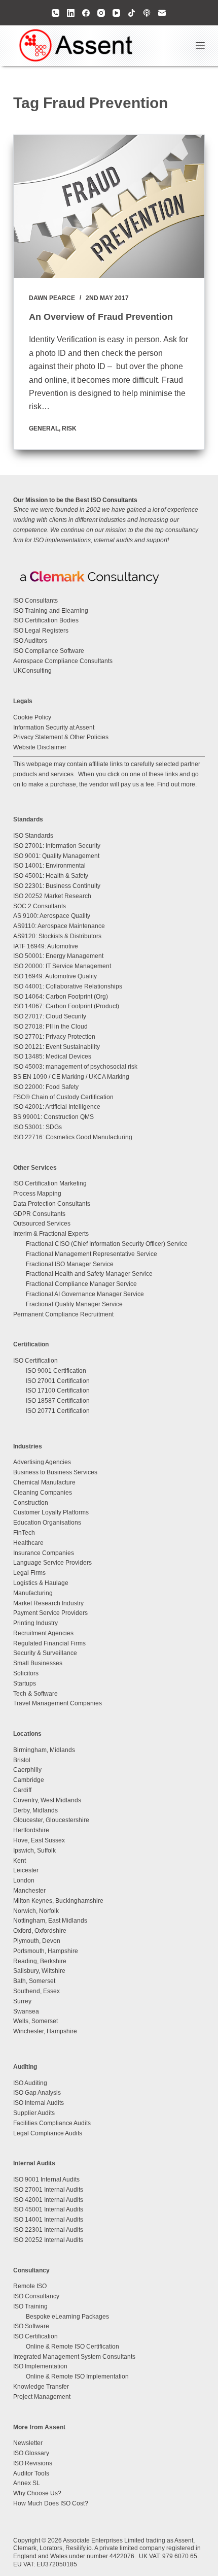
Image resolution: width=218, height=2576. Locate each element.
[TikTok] (132, 13)
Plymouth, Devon (37, 1941)
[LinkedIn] (71, 13)
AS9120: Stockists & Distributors (57, 936)
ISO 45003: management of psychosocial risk (75, 1067)
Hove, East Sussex (39, 1840)
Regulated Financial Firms (49, 1643)
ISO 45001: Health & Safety (51, 876)
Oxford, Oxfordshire (40, 1931)
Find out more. (177, 784)
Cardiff (22, 1790)
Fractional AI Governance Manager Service (85, 1294)
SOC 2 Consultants (40, 906)
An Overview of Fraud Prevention (101, 317)
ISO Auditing (30, 2083)
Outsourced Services (42, 1224)
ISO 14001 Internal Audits (48, 2220)
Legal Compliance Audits (48, 2133)
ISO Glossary (31, 2453)
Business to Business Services (55, 1472)
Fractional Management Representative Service (92, 1254)
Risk (69, 428)
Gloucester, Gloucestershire (51, 1820)
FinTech (24, 1533)
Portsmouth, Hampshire (46, 1951)
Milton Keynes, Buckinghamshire (58, 1901)
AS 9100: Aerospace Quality (52, 916)
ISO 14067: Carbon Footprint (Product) (66, 1006)
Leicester (26, 1870)
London (24, 1880)
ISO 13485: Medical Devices (52, 1056)
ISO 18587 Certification (58, 1401)
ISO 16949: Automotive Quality (55, 976)
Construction (31, 1503)
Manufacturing (33, 1593)
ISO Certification (35, 1361)
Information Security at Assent (54, 728)
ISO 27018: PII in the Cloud (50, 1027)
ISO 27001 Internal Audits (48, 2190)
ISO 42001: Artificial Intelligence (57, 1107)
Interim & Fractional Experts (51, 1234)
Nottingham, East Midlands (50, 1921)
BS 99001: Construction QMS (53, 1117)
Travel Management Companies (58, 1703)
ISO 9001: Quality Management (56, 856)
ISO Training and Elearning (51, 611)
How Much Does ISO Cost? (51, 2503)
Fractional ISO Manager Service (70, 1264)
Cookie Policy (32, 717)
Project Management (42, 2397)
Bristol (22, 1760)
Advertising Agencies (42, 1462)
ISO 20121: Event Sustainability (57, 1047)
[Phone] (56, 13)
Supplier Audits (34, 2113)
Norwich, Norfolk (36, 1911)
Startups (25, 1683)
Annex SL (27, 2483)
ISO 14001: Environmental (49, 866)
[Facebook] (86, 13)
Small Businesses (38, 1663)
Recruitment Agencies (43, 1633)
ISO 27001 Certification (58, 1381)
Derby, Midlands (35, 1810)
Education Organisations (47, 1523)
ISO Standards (33, 836)
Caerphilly (27, 1770)
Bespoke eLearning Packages (67, 2317)
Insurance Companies (44, 1553)
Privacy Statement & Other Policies (61, 737)
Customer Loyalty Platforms (51, 1512)
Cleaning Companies (43, 1493)
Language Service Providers (52, 1563)
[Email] (162, 13)
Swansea (26, 2011)
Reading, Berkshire (40, 1961)
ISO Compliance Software (49, 651)
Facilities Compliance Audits (52, 2123)
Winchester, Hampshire (45, 2031)
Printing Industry (35, 1623)
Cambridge (29, 1780)
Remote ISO (30, 2286)
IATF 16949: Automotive (46, 946)
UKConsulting (32, 671)
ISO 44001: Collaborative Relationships (68, 986)
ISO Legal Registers (41, 631)
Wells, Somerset (35, 2021)
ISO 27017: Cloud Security (50, 1016)
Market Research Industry (48, 1603)
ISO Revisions (33, 2463)
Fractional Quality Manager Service (74, 1304)
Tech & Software (35, 1694)
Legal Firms (29, 1573)
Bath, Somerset (34, 1981)
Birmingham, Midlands (44, 1750)
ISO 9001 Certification (56, 1371)
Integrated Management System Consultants (74, 2357)
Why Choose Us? (37, 2493)
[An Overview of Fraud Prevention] (109, 207)
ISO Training (30, 2306)
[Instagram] (101, 13)
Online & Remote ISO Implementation (77, 2376)
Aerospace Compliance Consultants (63, 661)
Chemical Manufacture (44, 1482)
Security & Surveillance (45, 1653)
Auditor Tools (31, 2473)
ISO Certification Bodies (46, 620)
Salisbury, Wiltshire (39, 1971)
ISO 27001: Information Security (57, 846)
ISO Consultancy (36, 2296)
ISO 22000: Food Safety (46, 1087)
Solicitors (26, 1673)
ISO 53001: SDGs (38, 1127)
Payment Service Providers (50, 1613)
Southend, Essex (37, 1991)
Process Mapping (37, 1194)
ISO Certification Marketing (50, 1183)
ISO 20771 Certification (58, 1411)
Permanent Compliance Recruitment (63, 1314)
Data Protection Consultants (52, 1204)
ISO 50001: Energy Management (58, 956)
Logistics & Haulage (41, 1583)
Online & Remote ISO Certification (72, 2347)
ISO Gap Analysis (37, 2093)
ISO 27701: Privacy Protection (54, 1037)
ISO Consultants (35, 601)
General (44, 428)
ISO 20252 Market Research (52, 896)
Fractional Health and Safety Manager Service (89, 1274)
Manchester (29, 1891)
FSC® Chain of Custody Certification (63, 1097)
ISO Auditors (30, 641)
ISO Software (31, 2326)
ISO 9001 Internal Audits (46, 2179)
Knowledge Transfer (41, 2387)
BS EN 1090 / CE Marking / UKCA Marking (71, 1077)
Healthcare (28, 1543)
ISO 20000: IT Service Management (62, 966)
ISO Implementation (40, 2366)
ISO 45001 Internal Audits (48, 2209)
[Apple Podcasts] (147, 13)
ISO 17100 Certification (58, 1391)
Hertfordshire (31, 1830)
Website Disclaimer (40, 747)
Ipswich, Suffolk (34, 1851)
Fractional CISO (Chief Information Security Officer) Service (107, 1244)
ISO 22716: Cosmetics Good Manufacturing (73, 1137)
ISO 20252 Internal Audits (48, 2240)
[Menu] (200, 46)
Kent (20, 1861)
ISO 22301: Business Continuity (57, 886)
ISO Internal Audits (39, 2103)
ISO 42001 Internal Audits (48, 2200)
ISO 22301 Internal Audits (48, 2230)
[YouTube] (116, 13)
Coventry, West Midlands (47, 1800)
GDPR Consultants (39, 1214)
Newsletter (28, 2443)
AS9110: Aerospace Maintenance (59, 926)
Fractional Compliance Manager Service (81, 1284)
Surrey (22, 2001)
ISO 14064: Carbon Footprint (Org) (61, 997)
